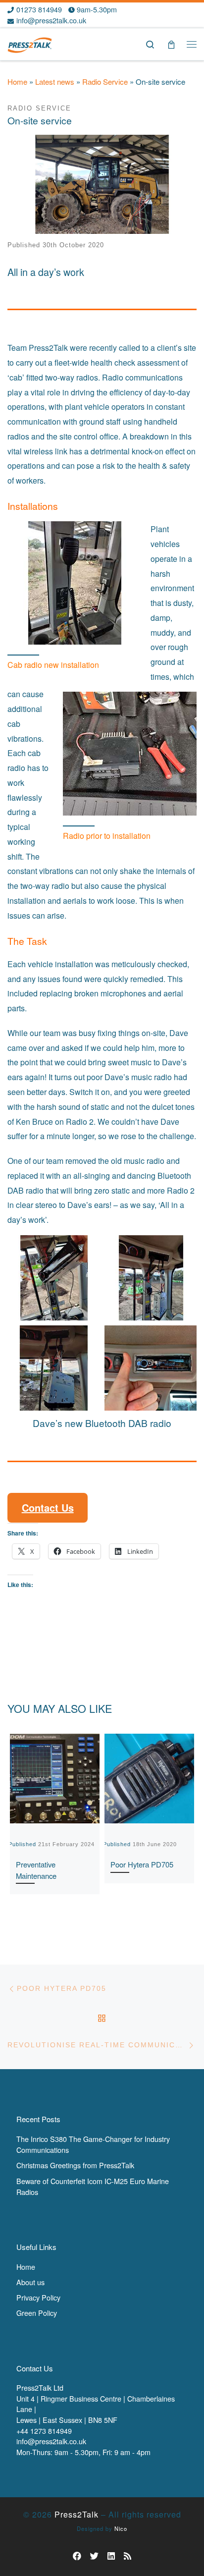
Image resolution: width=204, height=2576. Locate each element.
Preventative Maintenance (36, 1870)
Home (17, 82)
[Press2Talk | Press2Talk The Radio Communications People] (30, 43)
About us (30, 2282)
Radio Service (105, 82)
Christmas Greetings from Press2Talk (75, 2165)
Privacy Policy (38, 2297)
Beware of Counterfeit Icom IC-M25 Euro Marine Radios (93, 2186)
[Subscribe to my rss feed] (127, 2556)
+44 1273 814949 (44, 2431)
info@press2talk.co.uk (51, 2441)
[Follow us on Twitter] (94, 2556)
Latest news (55, 82)
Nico (121, 2528)
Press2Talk (76, 2514)
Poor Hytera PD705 (142, 1864)
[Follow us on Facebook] (77, 2556)
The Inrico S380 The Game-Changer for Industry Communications (93, 2144)
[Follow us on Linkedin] (111, 2556)
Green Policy (37, 2313)
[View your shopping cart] (171, 44)
